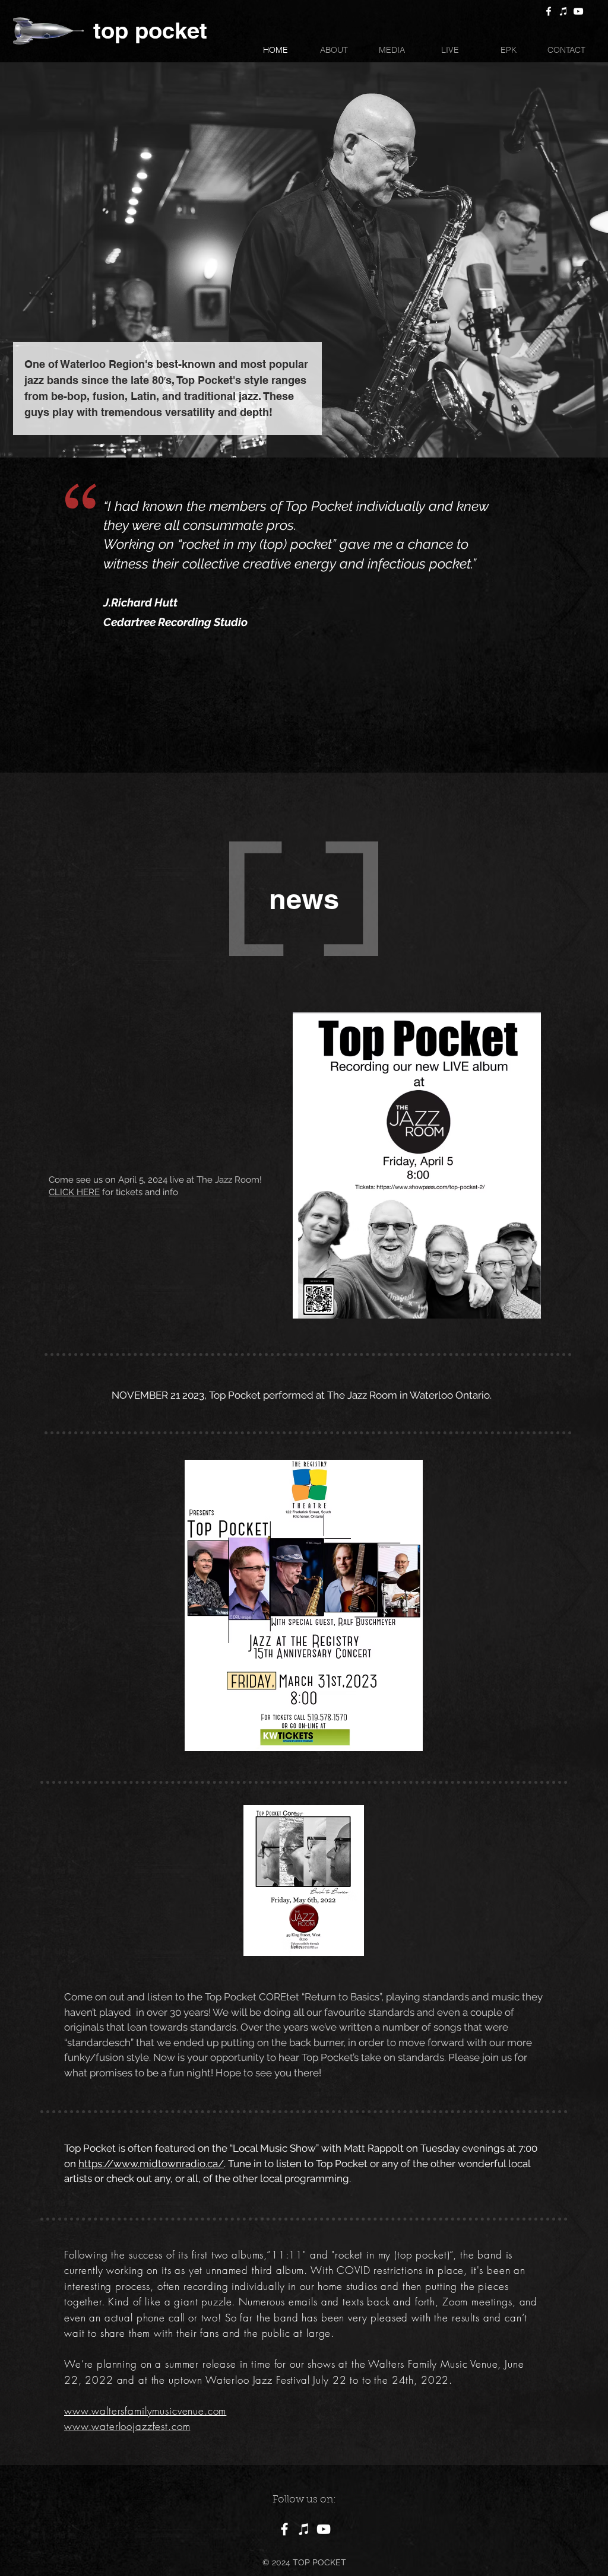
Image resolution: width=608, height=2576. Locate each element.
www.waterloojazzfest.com (127, 2426)
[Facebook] (549, 11)
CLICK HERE (74, 1192)
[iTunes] (563, 11)
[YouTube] (578, 11)
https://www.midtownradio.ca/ (151, 2164)
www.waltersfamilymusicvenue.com (145, 2411)
